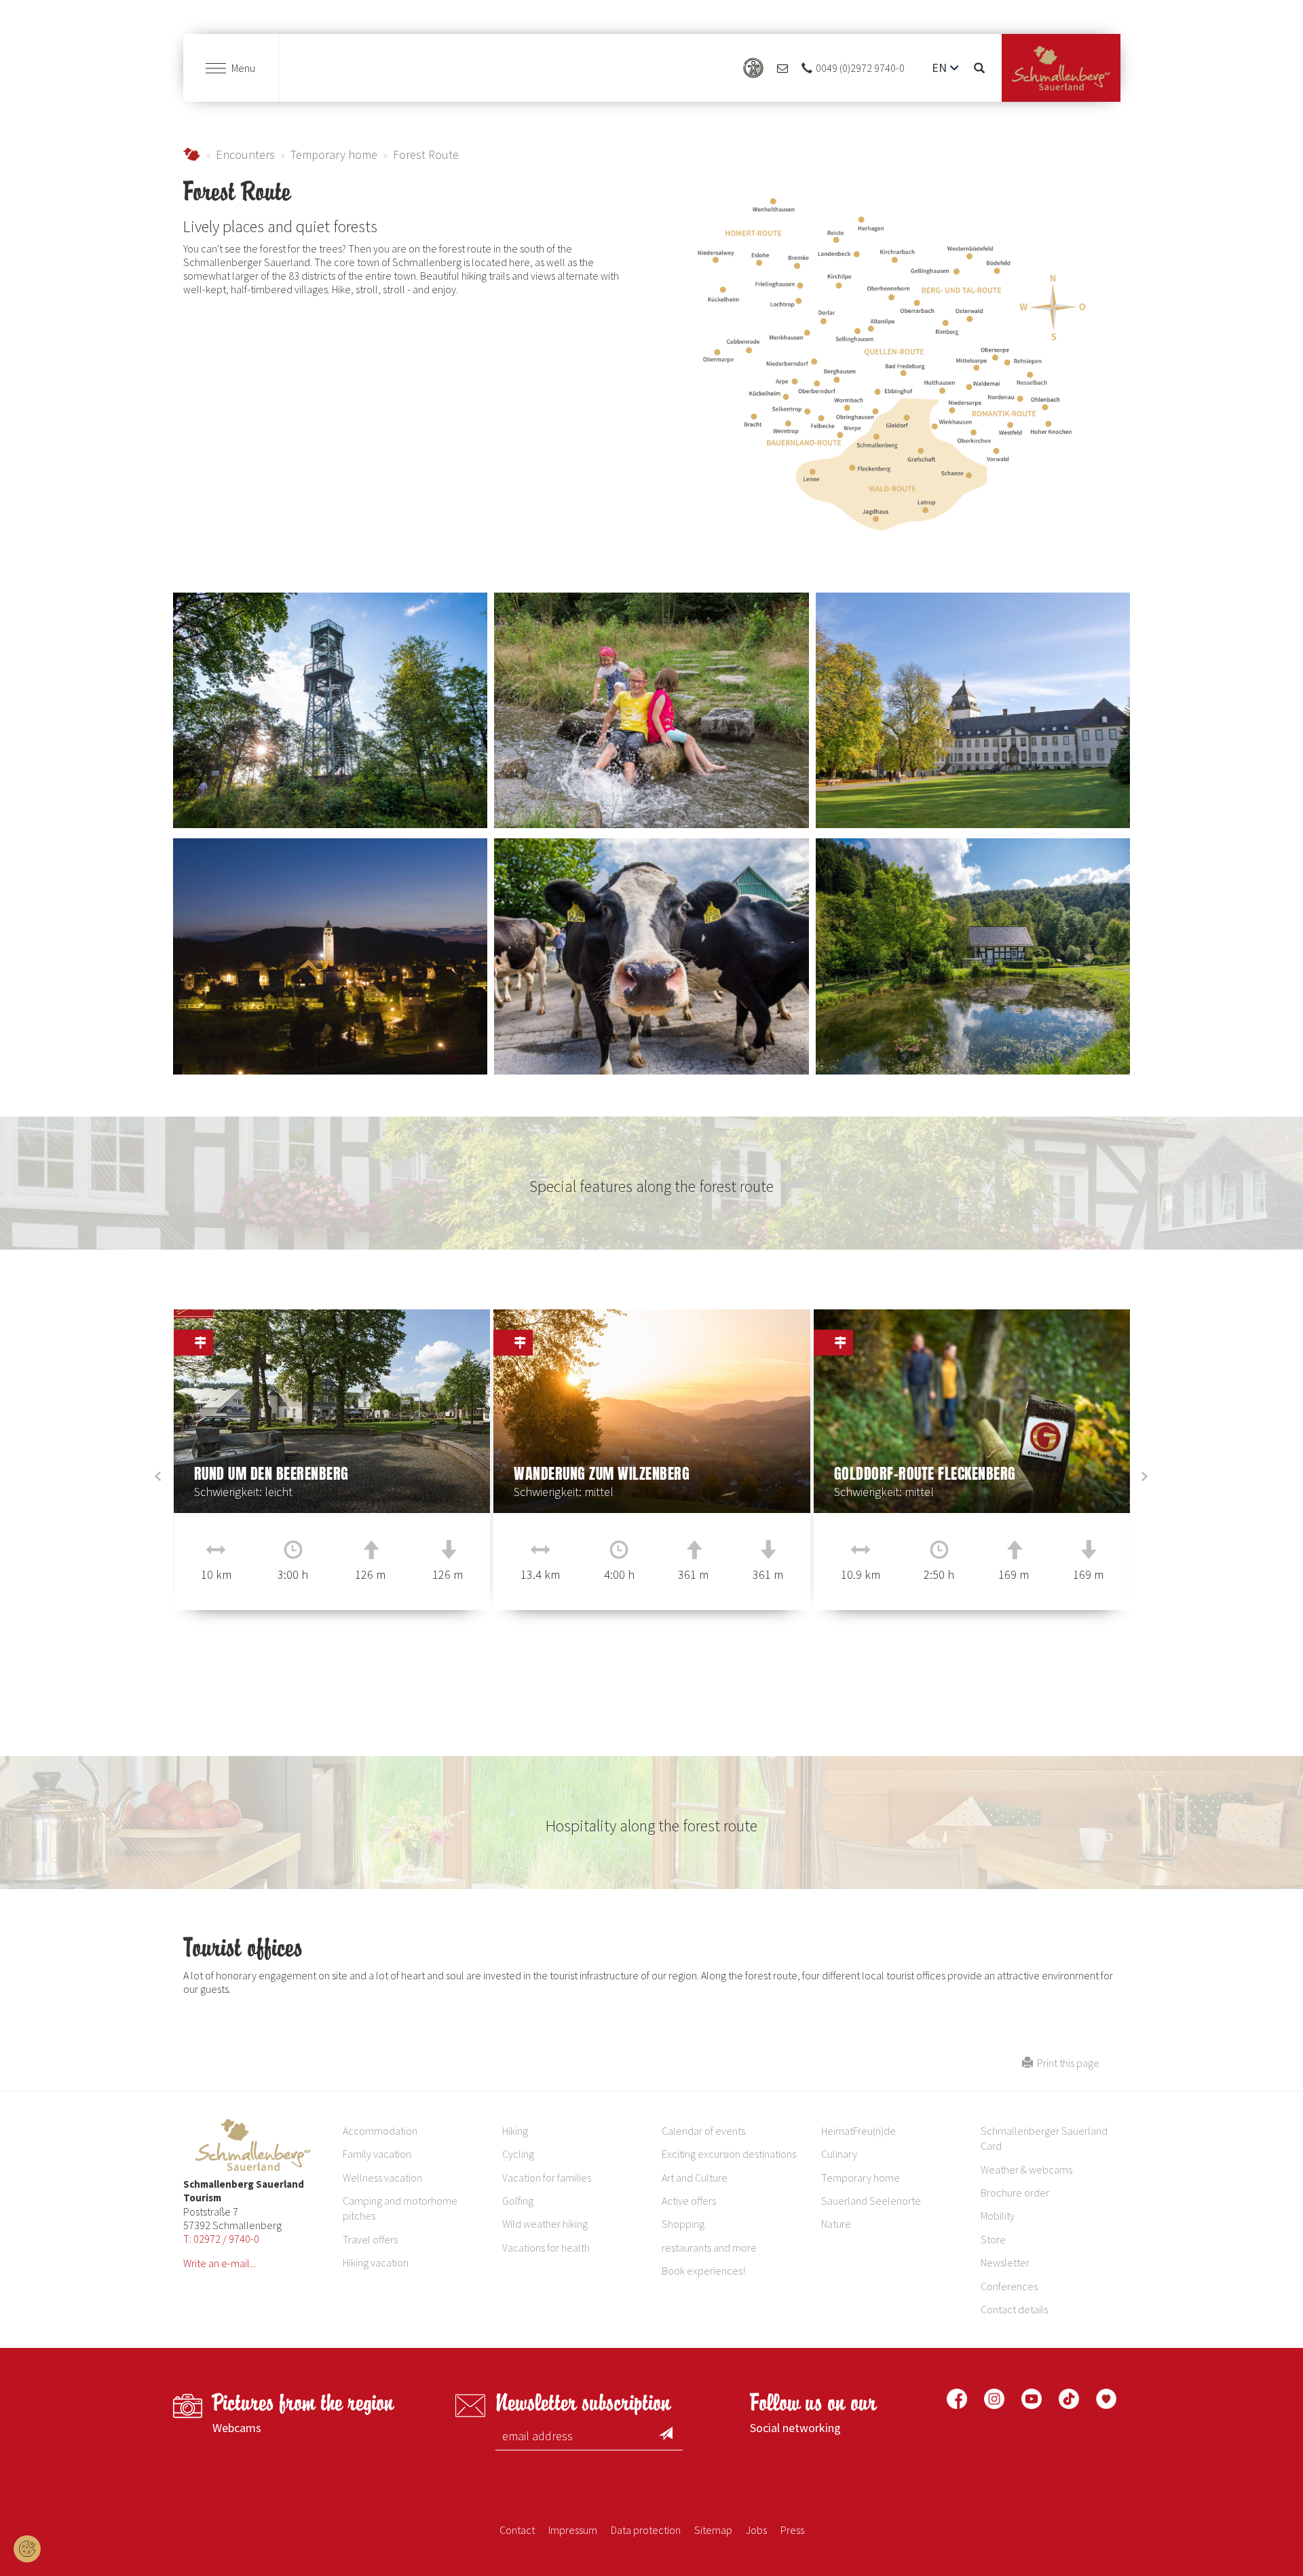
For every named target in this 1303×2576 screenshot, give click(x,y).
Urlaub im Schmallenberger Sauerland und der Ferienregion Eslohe (192, 154)
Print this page (1066, 2063)
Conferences (1009, 2286)
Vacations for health (546, 2247)
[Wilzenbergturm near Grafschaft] (330, 710)
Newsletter (1005, 2262)
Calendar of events (703, 2131)
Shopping (683, 2224)
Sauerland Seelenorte (871, 2201)
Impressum (573, 2530)
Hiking (515, 2131)
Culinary (839, 2154)
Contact (517, 2530)
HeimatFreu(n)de (858, 2131)
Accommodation (380, 2131)
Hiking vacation (376, 2262)
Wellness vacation (382, 2178)
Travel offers (370, 2239)
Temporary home (334, 154)
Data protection (646, 2530)
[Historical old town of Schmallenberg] (330, 956)
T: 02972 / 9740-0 (221, 2239)
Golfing (518, 2201)
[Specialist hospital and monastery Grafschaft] (973, 711)
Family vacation (377, 2154)
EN (939, 68)
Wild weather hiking (545, 2224)
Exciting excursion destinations (729, 2154)
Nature (836, 2224)
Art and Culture (695, 2178)
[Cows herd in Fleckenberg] (651, 956)
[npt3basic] (1061, 68)
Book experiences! (703, 2271)
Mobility (998, 2216)
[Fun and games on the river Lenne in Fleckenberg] (651, 710)
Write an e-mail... (220, 2263)
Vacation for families (547, 2178)
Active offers (689, 2201)
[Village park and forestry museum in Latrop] (973, 956)
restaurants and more (709, 2247)
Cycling (518, 2154)
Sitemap (713, 2530)
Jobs (756, 2530)
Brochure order (1015, 2192)
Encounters (245, 154)
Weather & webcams (1026, 2169)
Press (792, 2530)
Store (993, 2239)
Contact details (1014, 2309)
